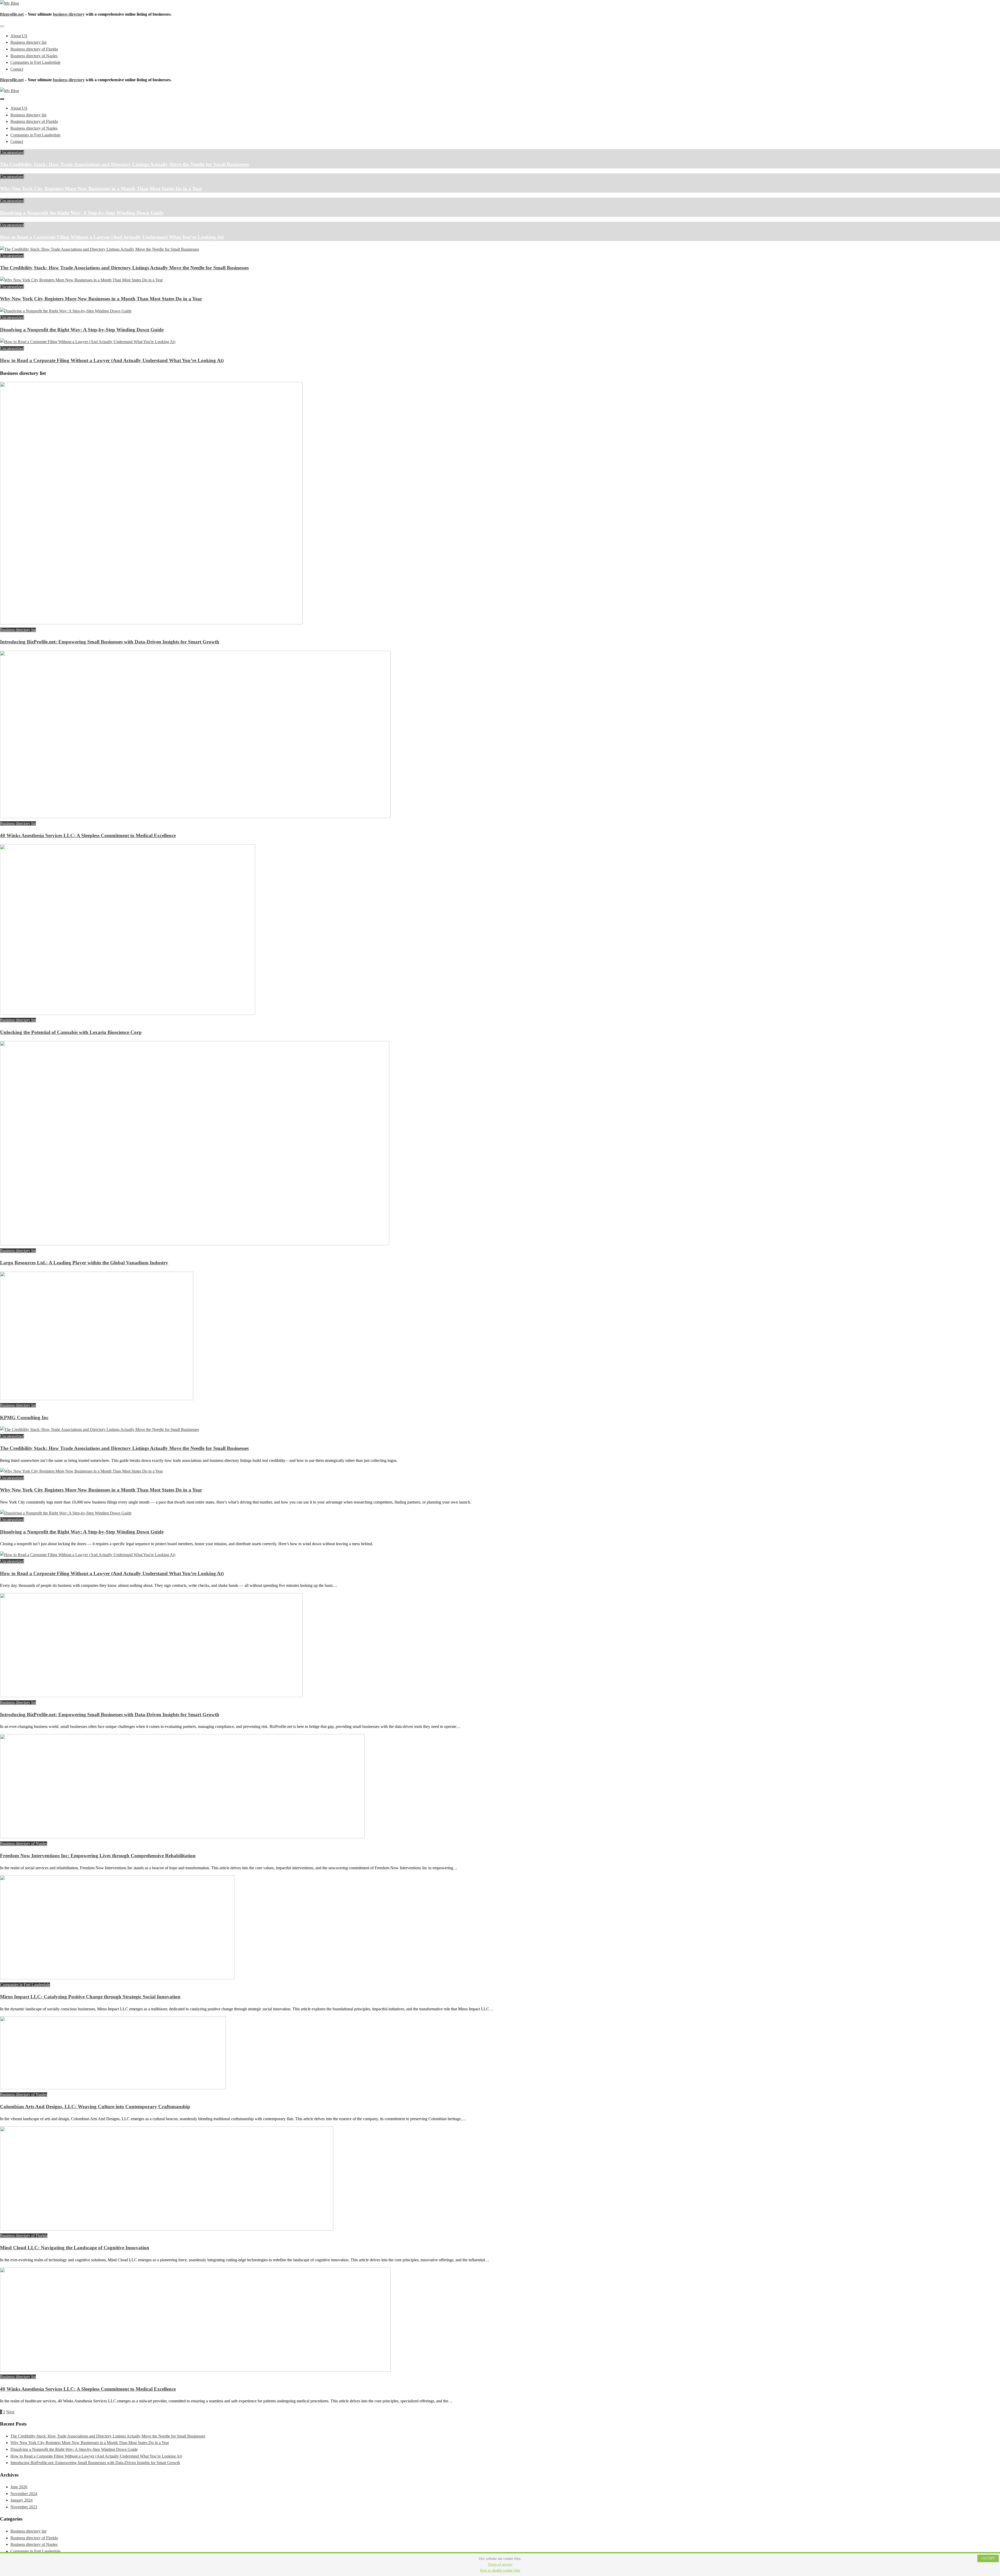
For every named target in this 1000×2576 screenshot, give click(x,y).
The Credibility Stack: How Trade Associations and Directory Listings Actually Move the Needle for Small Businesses (124, 164)
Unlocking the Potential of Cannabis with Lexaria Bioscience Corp (71, 1032)
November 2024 (24, 2494)
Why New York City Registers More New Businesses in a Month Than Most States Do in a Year (101, 189)
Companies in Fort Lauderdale (35, 62)
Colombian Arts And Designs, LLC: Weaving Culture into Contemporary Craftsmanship (95, 2107)
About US (19, 36)
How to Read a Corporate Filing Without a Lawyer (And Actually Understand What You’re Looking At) (112, 237)
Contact (17, 69)
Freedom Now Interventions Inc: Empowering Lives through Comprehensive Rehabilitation (98, 1856)
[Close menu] (2, 26)
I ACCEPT (988, 2558)
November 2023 (24, 2507)
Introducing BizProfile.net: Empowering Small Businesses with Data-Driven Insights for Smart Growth (110, 642)
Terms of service (500, 2564)
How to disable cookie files (500, 2570)
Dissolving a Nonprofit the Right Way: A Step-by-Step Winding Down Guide (82, 213)
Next (10, 2412)
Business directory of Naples (34, 56)
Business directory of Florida (34, 49)
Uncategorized (12, 152)
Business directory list (28, 42)
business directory (69, 14)
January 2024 (21, 2500)
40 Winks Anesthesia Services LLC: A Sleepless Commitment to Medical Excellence (88, 835)
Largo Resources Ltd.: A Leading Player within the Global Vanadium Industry (84, 1263)
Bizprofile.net (12, 14)
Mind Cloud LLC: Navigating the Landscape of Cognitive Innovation (75, 2248)
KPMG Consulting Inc (24, 1418)
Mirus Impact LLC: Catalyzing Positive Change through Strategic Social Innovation (90, 1997)
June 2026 (19, 2487)
